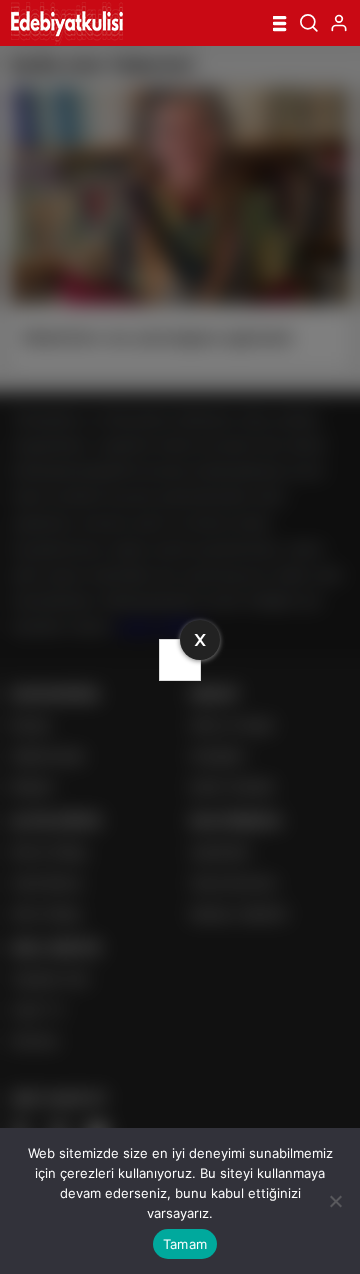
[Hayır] (335, 1201)
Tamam (185, 1244)
